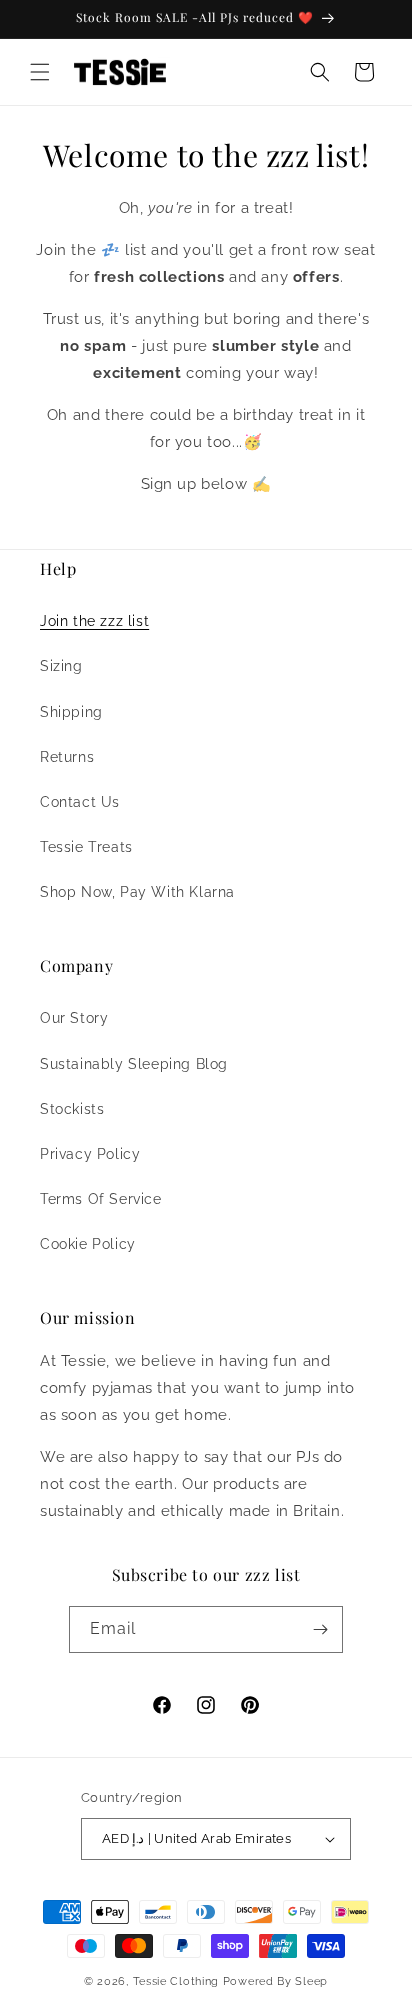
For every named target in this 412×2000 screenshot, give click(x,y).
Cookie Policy (88, 1244)
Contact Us (80, 802)
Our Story (74, 1018)
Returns (67, 757)
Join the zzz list (94, 621)
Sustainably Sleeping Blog (134, 1064)
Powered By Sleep (275, 1981)
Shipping (71, 712)
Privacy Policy (90, 1154)
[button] (40, 72)
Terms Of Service (101, 1199)
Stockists (72, 1109)
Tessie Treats (86, 847)
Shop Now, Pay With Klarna (137, 892)
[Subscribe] (320, 1629)
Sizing (61, 666)
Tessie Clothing (176, 1981)
